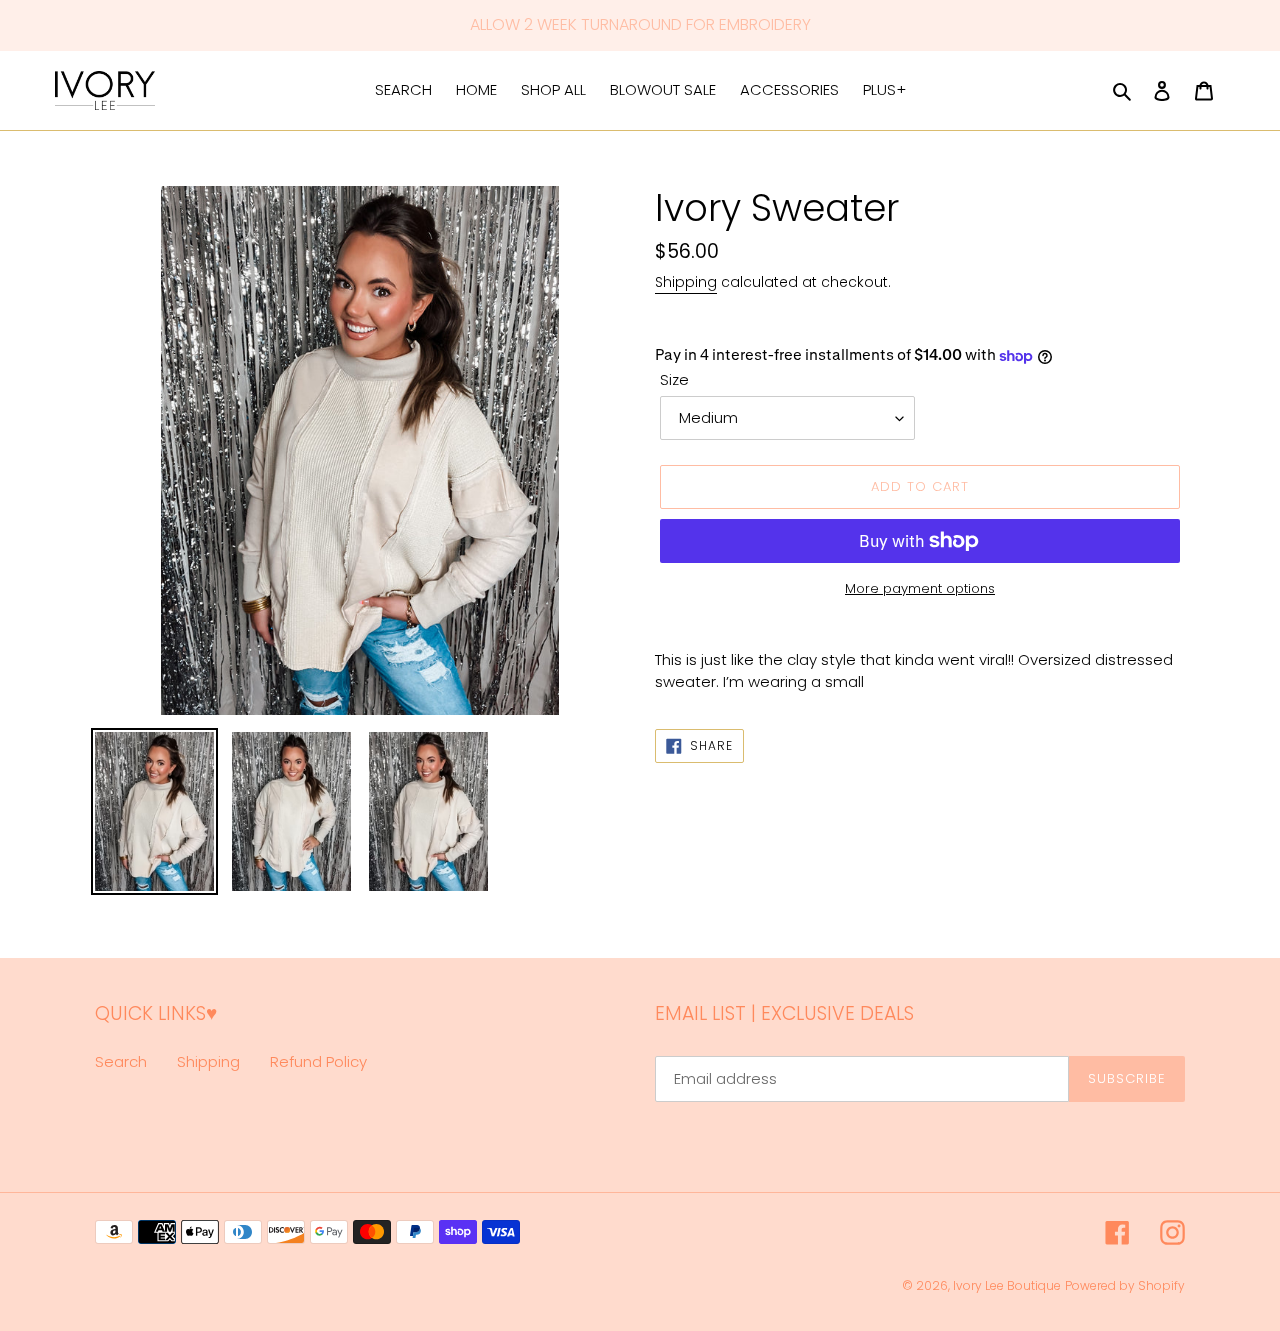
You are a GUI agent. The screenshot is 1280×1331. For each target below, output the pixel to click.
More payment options (920, 588)
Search (121, 1061)
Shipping (686, 282)
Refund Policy (318, 1061)
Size (674, 379)
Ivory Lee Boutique (1007, 1285)
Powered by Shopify (1125, 1285)
